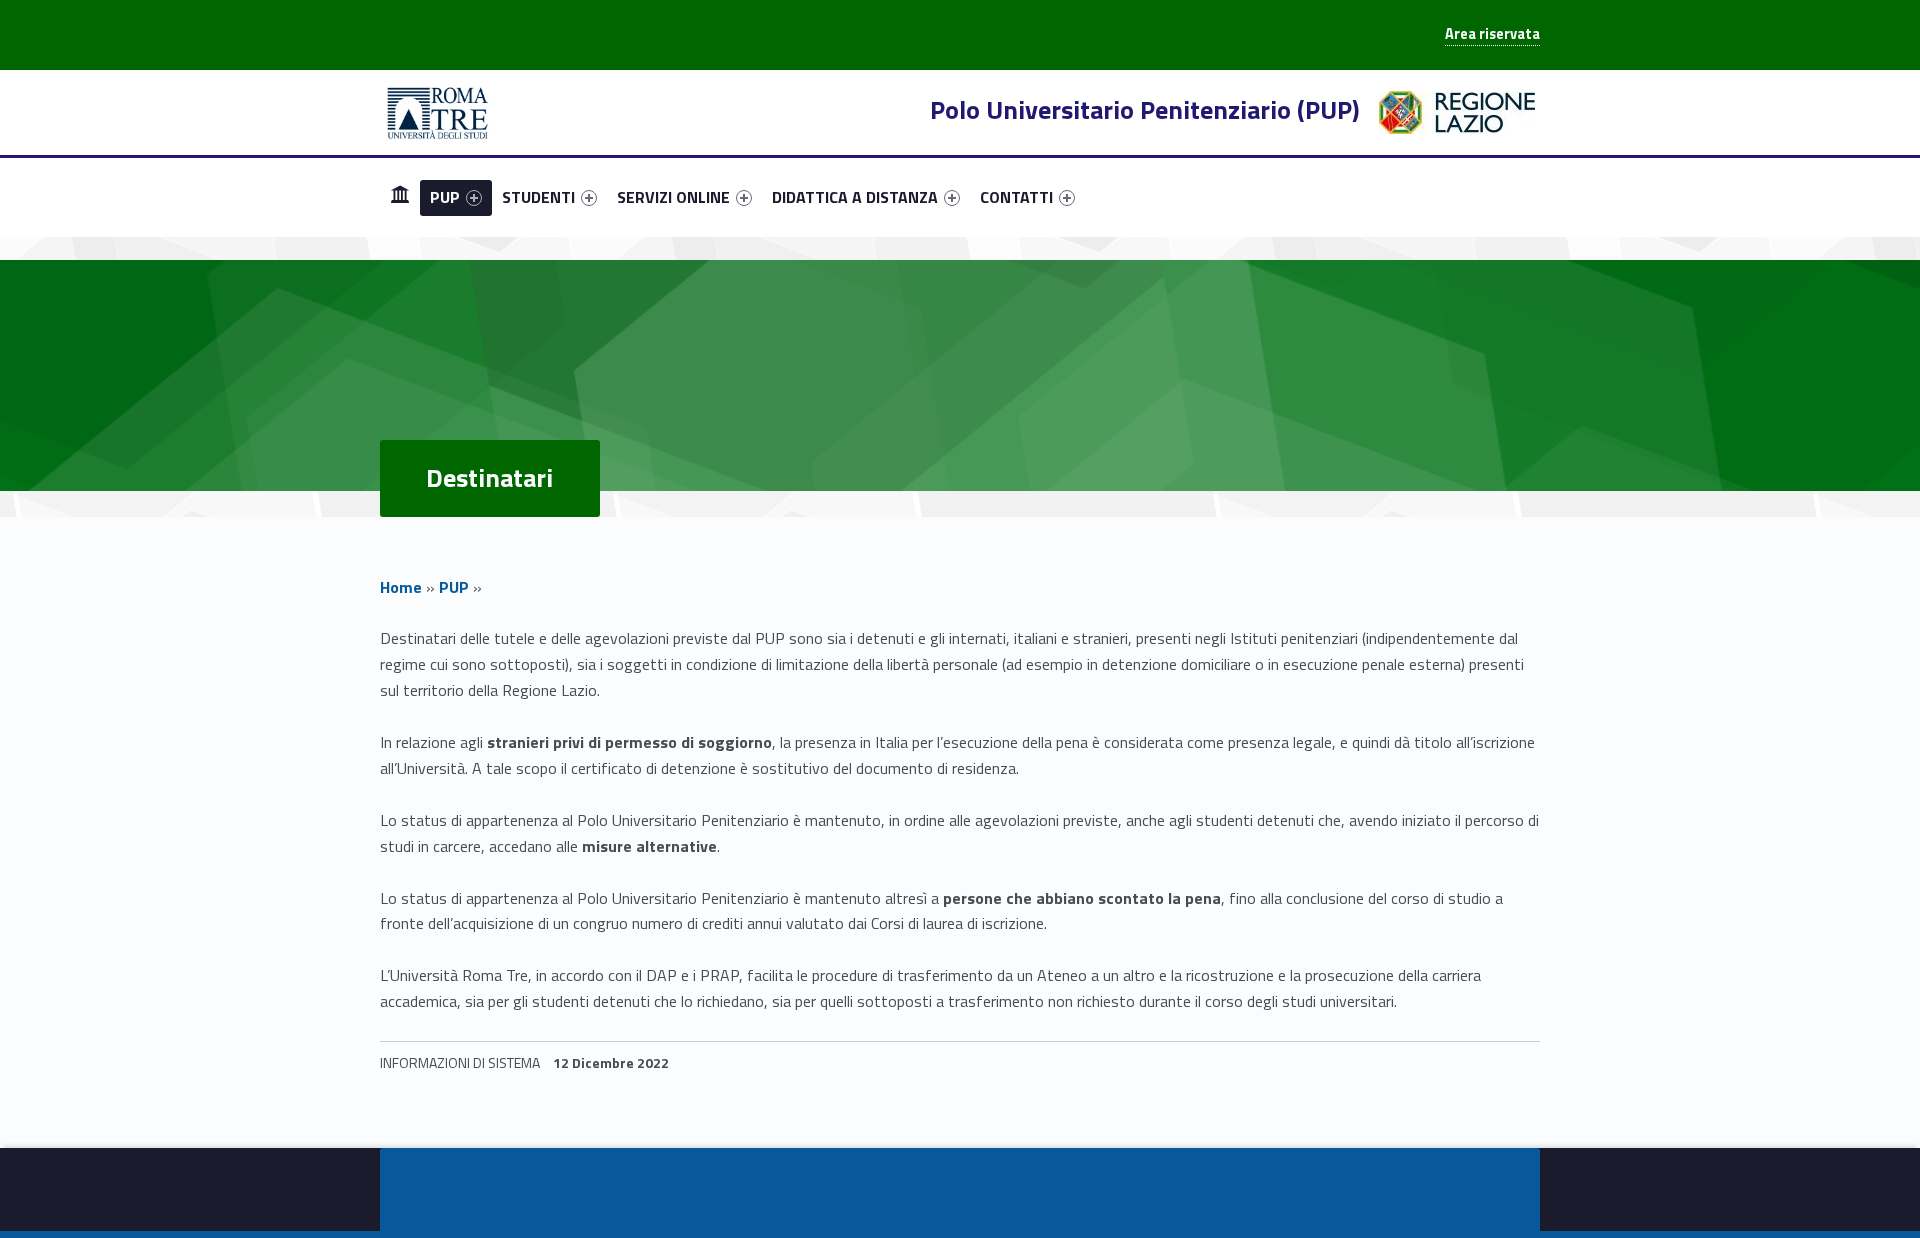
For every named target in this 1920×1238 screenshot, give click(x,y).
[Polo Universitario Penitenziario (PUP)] (438, 111)
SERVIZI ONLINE (673, 197)
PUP (445, 197)
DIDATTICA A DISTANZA (855, 197)
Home (401, 587)
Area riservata (1492, 34)
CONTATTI (1016, 197)
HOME (400, 196)
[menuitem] (400, 197)
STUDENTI (538, 197)
